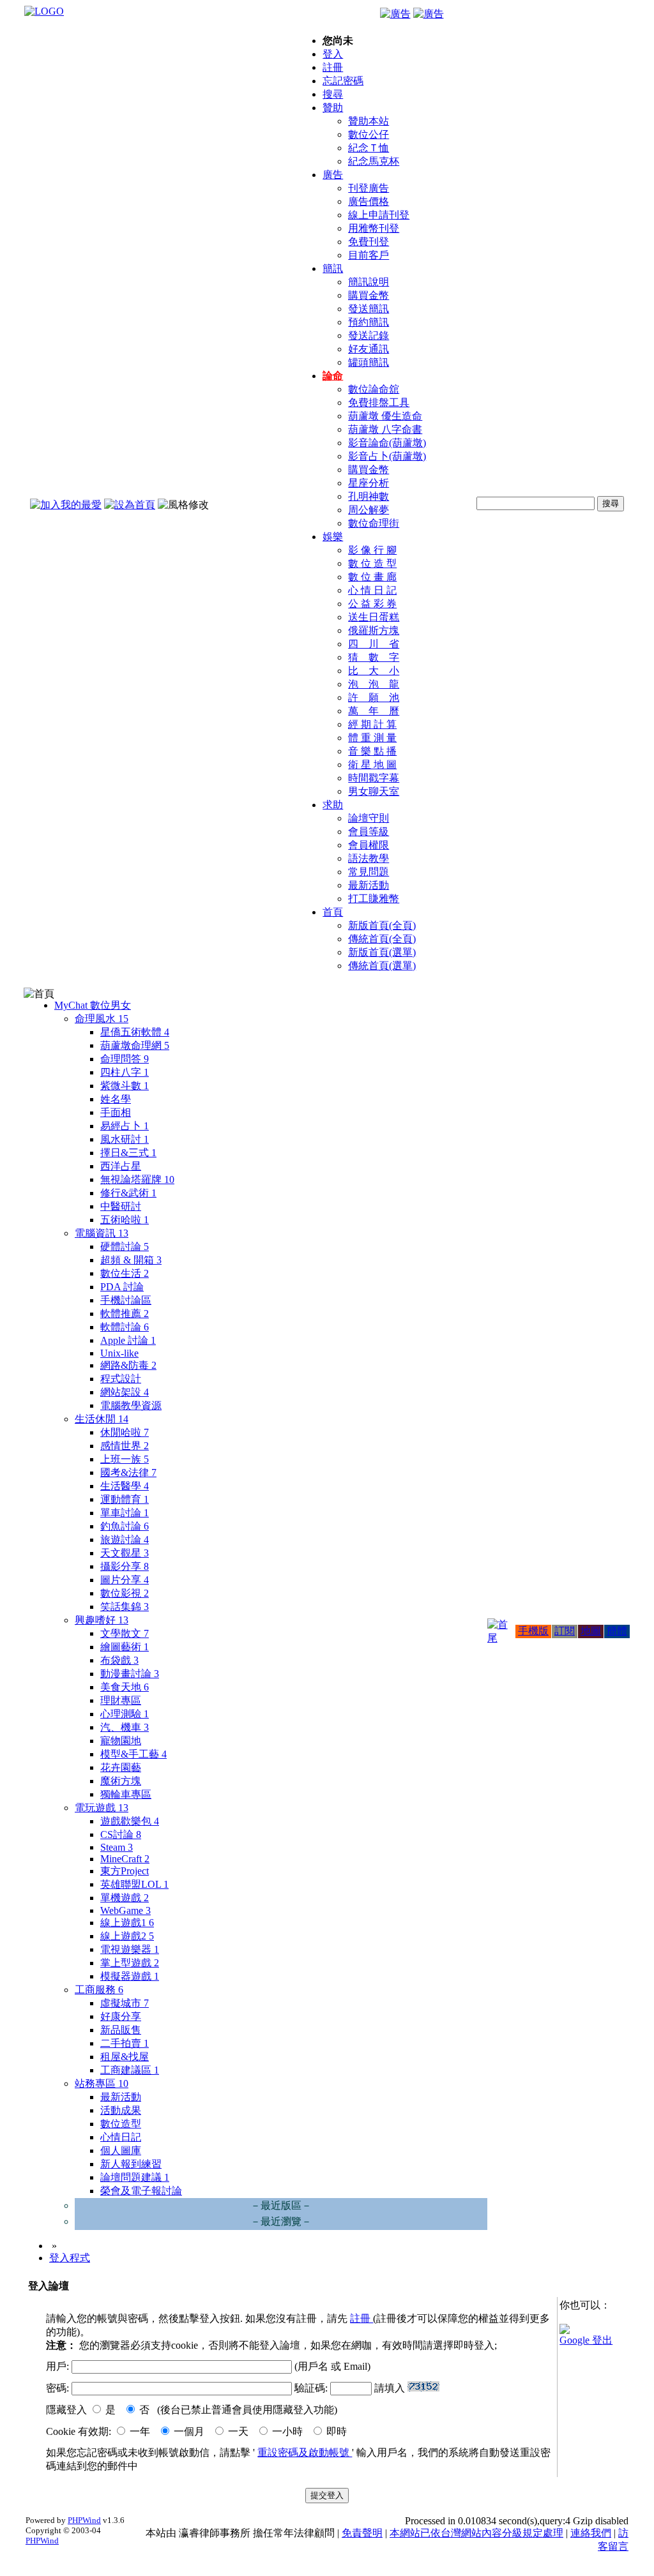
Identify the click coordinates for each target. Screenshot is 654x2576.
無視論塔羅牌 (137, 1179)
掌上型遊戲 (130, 1963)
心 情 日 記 (372, 590)
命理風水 (102, 1019)
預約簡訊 (369, 322)
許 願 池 (374, 697)
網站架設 (125, 1392)
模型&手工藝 (133, 1754)
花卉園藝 (121, 1767)
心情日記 (121, 2137)
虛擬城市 (125, 2003)
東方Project (125, 1871)
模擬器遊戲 (130, 1976)
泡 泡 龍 (374, 684)
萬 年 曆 (374, 711)
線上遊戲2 (127, 1936)
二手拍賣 (125, 2043)
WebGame (125, 1910)
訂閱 (565, 1631)
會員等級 (369, 832)
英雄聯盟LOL (134, 1884)
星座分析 (369, 483)
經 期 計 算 (372, 724)
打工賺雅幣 (374, 899)
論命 (333, 376)
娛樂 (333, 537)
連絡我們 (591, 2533)
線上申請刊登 (379, 215)
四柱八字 (125, 1072)
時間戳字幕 (374, 778)
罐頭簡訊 (369, 362)
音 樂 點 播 (372, 751)
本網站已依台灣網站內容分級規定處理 (476, 2533)
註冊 (333, 67)
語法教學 (369, 858)
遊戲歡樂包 (130, 1821)
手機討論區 (126, 1300)
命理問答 (125, 1059)
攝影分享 (125, 1566)
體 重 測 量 (372, 738)
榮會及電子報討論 (141, 2191)
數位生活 (125, 1273)
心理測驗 (125, 1714)
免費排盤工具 (379, 403)
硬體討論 (125, 1247)
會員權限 (369, 845)
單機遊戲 (125, 1898)
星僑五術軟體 (135, 1032)
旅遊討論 (125, 1540)
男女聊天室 (374, 791)
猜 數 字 (374, 657)
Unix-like (119, 1353)
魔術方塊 (121, 1781)
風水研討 (125, 1139)
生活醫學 (125, 1486)
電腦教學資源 (131, 1405)
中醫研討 (121, 1206)
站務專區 (102, 2083)
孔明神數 (369, 496)
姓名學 (116, 1099)
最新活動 (369, 885)
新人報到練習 (131, 2164)
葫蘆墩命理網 (135, 1045)
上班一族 (125, 1459)
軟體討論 (125, 1327)
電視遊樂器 (130, 1949)
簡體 (617, 1631)
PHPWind (84, 2520)
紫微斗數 (125, 1086)
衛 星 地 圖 (372, 765)
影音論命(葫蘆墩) (387, 443)
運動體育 (125, 1499)
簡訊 (333, 268)
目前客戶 (369, 255)
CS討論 (121, 1834)
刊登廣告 (369, 188)
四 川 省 (374, 644)
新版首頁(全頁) (382, 925)
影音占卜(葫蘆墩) (387, 456)
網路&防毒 (128, 1365)
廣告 (333, 175)
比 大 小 (374, 671)
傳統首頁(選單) (382, 966)
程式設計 (121, 1379)
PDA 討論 (122, 1287)
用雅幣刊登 (374, 228)
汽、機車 (125, 1727)
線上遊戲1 (127, 1923)
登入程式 (70, 2258)
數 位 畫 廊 (372, 577)
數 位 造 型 (372, 563)
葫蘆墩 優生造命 (385, 416)
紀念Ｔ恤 (369, 148)
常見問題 (369, 872)
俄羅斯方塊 (374, 630)
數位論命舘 (374, 389)
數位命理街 (374, 523)
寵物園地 (121, 1741)
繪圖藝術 (125, 1647)
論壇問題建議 (135, 2177)
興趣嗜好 (102, 1620)
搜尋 (333, 94)
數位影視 (125, 1593)
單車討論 (125, 1513)
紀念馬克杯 (374, 161)
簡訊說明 (369, 282)
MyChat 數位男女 (93, 1005)
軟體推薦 (125, 1314)
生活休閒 (102, 1419)
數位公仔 (369, 134)
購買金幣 (369, 295)
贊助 (333, 108)
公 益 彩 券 (372, 604)
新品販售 (121, 2030)
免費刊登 (369, 242)
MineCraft (125, 1859)
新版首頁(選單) (382, 952)
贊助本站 (369, 121)
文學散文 (125, 1633)
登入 (333, 54)
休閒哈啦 (125, 1432)
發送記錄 (369, 335)
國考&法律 (128, 1473)
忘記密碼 (343, 81)
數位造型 (121, 2124)
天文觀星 (125, 1553)
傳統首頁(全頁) (382, 939)
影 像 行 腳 (372, 550)
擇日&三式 (128, 1153)
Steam (117, 1847)
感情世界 (125, 1446)
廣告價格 (369, 201)
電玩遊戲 (102, 1808)
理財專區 (121, 1700)
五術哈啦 (125, 1220)
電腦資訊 (102, 1233)
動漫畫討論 (130, 1674)
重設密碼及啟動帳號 (305, 2452)
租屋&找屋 (125, 2057)
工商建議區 (130, 2070)
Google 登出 (586, 2340)
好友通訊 (369, 349)
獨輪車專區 (126, 1794)
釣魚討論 (125, 1526)
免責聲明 (362, 2533)
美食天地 (125, 1687)
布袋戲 (119, 1660)
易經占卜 (125, 1126)
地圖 (591, 1631)
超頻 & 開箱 (131, 1260)
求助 (333, 805)
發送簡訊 (369, 309)
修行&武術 (128, 1193)
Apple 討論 (128, 1340)
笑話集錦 (125, 1607)
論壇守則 (369, 818)
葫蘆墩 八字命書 (385, 429)
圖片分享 (125, 1580)
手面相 (116, 1112)
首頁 (333, 912)
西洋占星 (121, 1166)
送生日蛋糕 (374, 617)
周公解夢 (369, 510)
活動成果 (121, 2110)
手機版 (533, 1631)
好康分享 (121, 2016)
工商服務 (99, 1990)
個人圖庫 (121, 2150)
